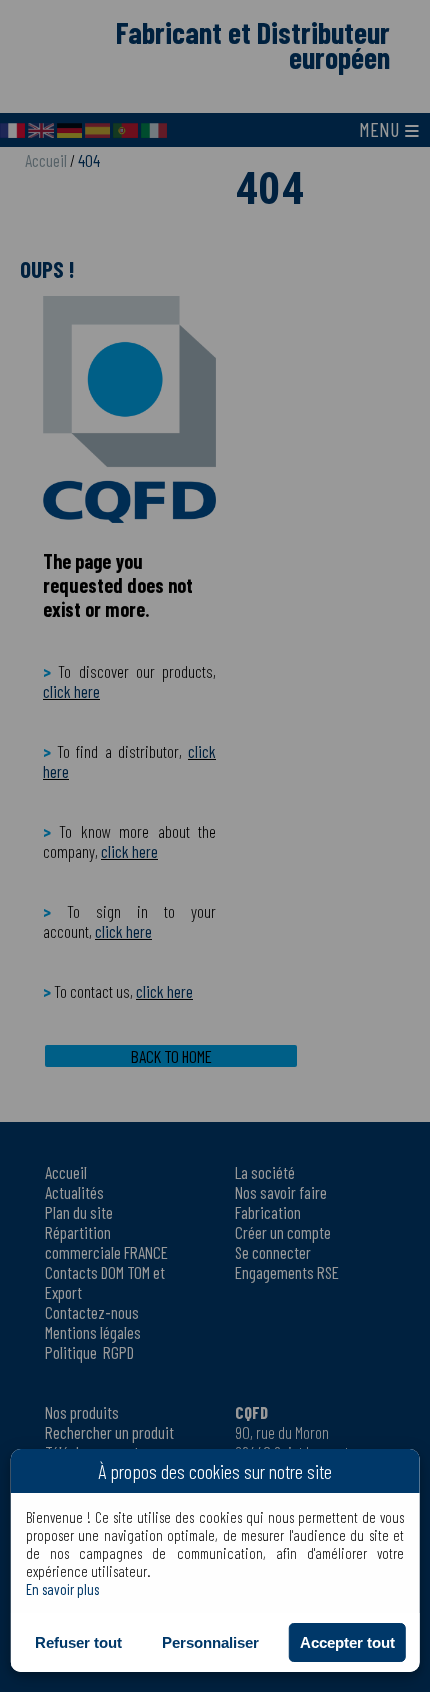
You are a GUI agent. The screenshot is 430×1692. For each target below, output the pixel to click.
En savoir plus (62, 1589)
